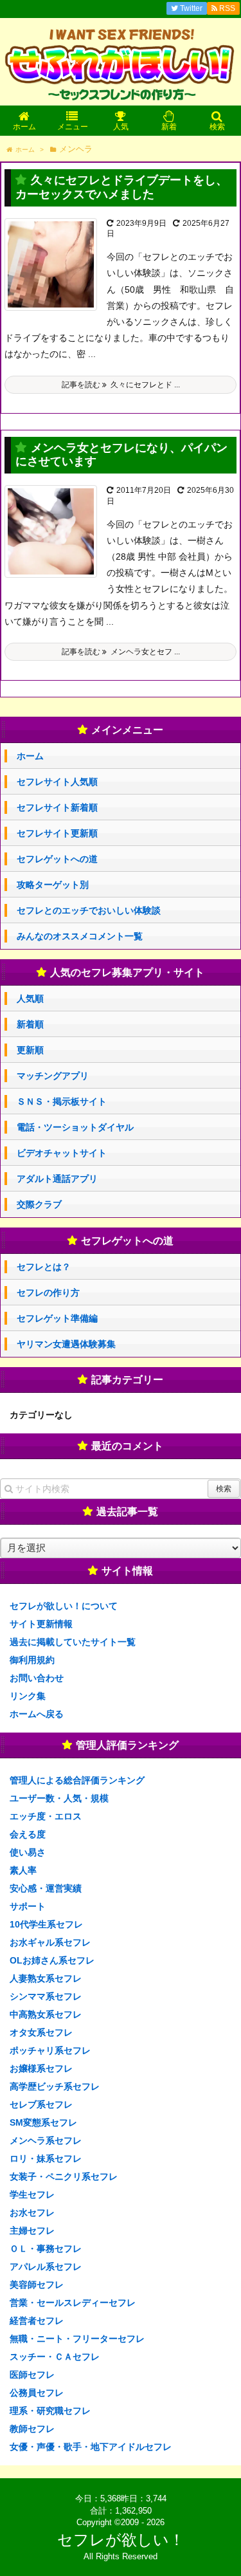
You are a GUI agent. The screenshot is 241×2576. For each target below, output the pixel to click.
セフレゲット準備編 (57, 1318)
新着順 (30, 1024)
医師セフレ (32, 2375)
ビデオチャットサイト (62, 1153)
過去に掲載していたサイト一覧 (73, 1642)
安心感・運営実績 (46, 1888)
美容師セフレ (37, 2285)
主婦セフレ (32, 2231)
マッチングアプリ (53, 1076)
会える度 (28, 1834)
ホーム (30, 756)
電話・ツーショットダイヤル (75, 1127)
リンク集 (28, 1696)
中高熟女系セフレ (46, 2014)
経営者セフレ (37, 2321)
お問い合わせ (37, 1678)
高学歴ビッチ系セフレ (55, 2086)
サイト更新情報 (41, 1624)
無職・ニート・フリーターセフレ (77, 2339)
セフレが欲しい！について (64, 1606)
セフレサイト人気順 (57, 782)
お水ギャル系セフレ (50, 1942)
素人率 (23, 1870)
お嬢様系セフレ (41, 2068)
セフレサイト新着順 (57, 807)
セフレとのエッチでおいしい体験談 (89, 910)
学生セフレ (32, 2194)
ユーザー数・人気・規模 (59, 1798)
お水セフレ (32, 2213)
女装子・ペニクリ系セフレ (64, 2176)
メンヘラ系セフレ (46, 2140)
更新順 (30, 1050)
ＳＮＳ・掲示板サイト (62, 1101)
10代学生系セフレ (46, 1924)
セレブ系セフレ (41, 2104)
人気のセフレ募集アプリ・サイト (127, 972)
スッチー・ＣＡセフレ (55, 2357)
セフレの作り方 (48, 1293)
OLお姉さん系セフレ (52, 1960)
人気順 (30, 998)
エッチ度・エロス (46, 1816)
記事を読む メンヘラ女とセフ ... (121, 652)
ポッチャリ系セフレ (50, 2050)
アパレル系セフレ (46, 2267)
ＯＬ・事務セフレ (46, 2249)
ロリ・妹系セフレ (46, 2158)
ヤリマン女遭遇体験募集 (66, 1344)
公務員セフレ (37, 2393)
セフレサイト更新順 (57, 833)
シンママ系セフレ (46, 1996)
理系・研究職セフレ (50, 2411)
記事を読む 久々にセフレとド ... (121, 385)
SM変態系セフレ (43, 2122)
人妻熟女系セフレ (46, 1978)
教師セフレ (32, 2429)
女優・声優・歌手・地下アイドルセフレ (91, 2447)
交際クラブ (39, 1204)
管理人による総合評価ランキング (77, 1780)
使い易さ (28, 1852)
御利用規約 (32, 1660)
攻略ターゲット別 (53, 885)
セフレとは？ (44, 1267)
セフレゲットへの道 (57, 859)
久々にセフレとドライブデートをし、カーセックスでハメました (121, 187)
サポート (28, 1906)
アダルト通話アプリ (57, 1179)
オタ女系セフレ (41, 2032)
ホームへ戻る (37, 1714)
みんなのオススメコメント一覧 (80, 936)
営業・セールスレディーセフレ (73, 2303)
